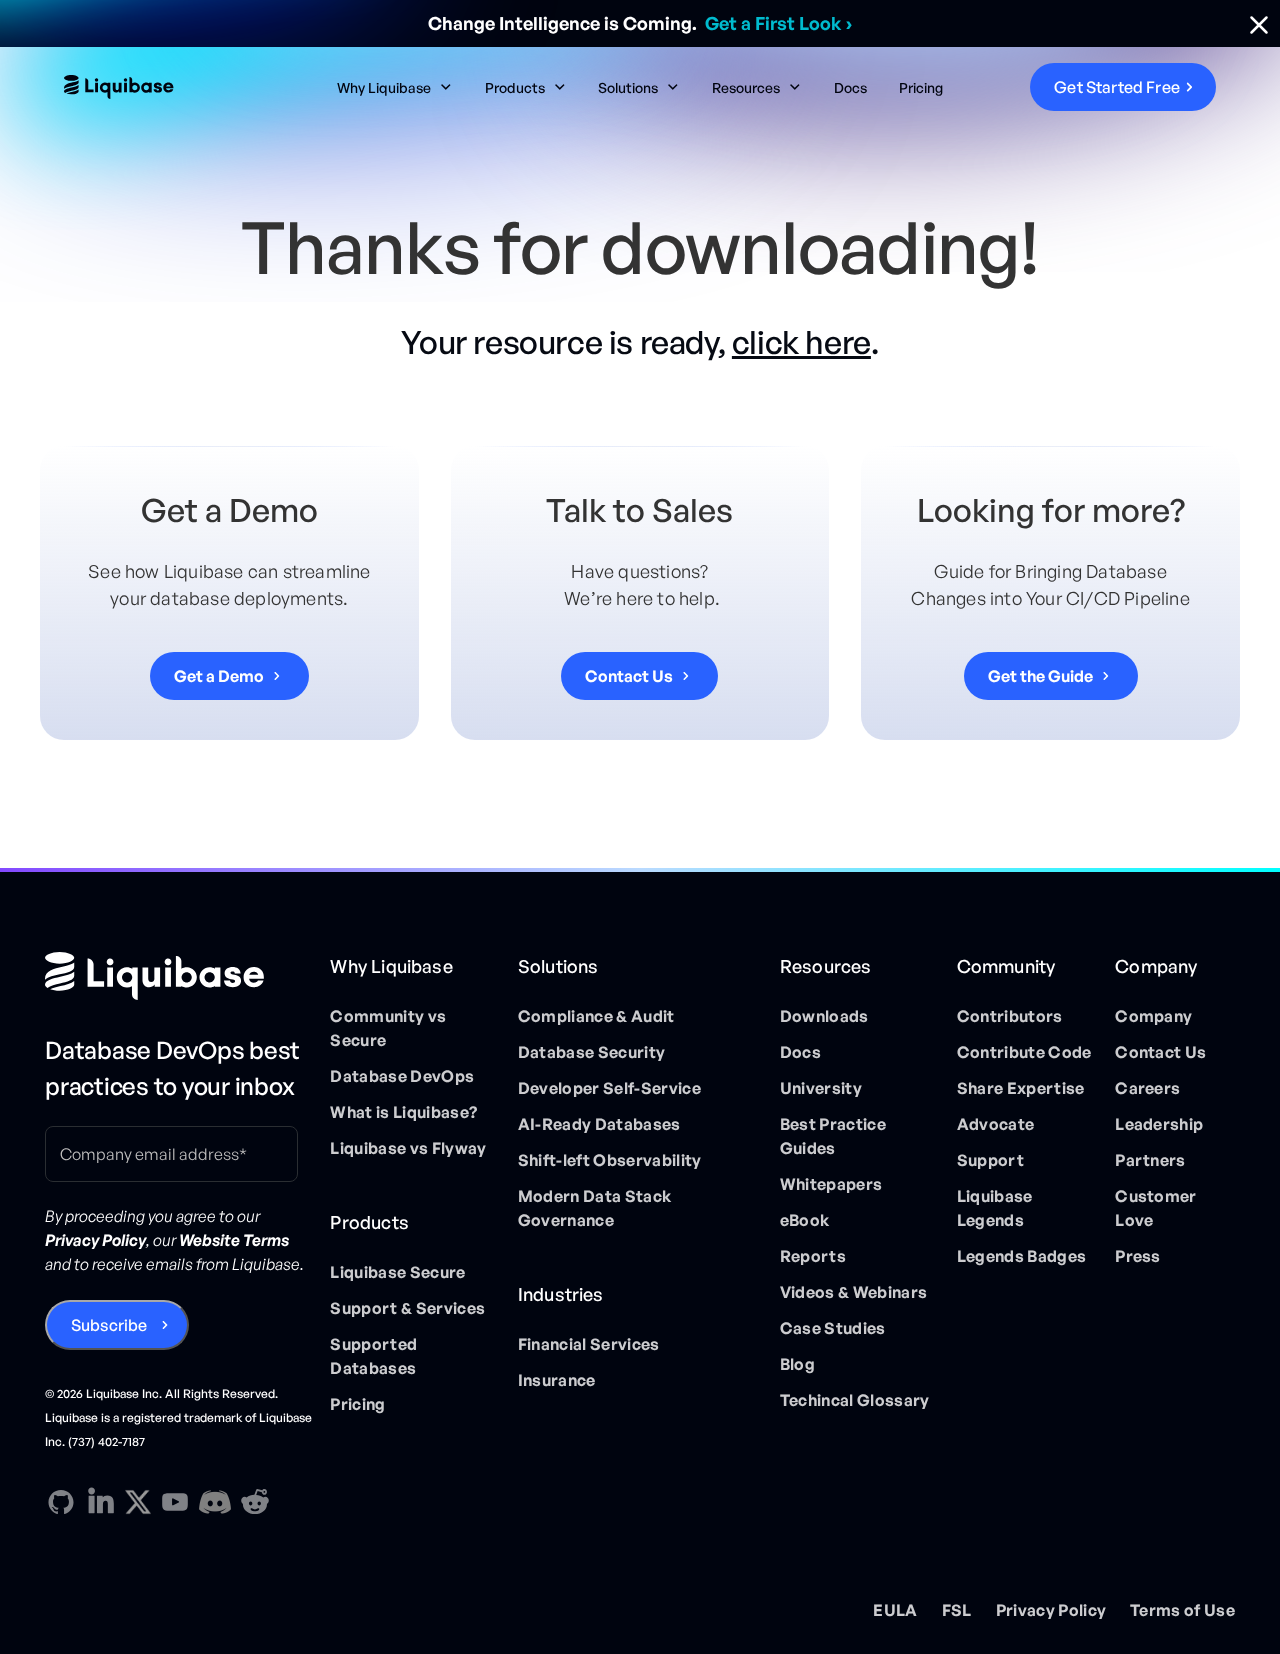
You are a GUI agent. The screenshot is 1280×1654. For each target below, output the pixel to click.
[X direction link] (138, 1501)
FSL (957, 1610)
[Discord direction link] (215, 1502)
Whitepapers (831, 1184)
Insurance (557, 1380)
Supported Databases (373, 1356)
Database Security (591, 1052)
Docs (850, 87)
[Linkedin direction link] (101, 1502)
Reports (813, 1256)
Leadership (1159, 1124)
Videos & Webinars (853, 1292)
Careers (1147, 1088)
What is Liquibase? (403, 1112)
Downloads (824, 1016)
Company (1153, 1016)
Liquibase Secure (397, 1272)
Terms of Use (1182, 1610)
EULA (895, 1610)
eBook (805, 1220)
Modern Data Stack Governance (594, 1208)
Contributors (1010, 1016)
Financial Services (589, 1344)
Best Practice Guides (833, 1136)
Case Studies (833, 1328)
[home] (185, 87)
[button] (395, 87)
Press (1138, 1256)
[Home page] (179, 976)
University (821, 1088)
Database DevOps (402, 1076)
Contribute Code (1024, 1052)
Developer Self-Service (609, 1088)
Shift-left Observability (610, 1160)
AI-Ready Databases (599, 1124)
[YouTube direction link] (175, 1502)
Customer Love (1156, 1208)
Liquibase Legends (995, 1208)
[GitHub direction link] (61, 1502)
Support (990, 1160)
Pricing (921, 87)
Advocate (996, 1124)
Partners (1150, 1160)
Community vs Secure (388, 1028)
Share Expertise (1021, 1088)
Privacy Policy (1051, 1610)
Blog (797, 1364)
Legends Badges (1021, 1256)
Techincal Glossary (855, 1400)
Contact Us (1160, 1052)
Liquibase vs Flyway (408, 1148)
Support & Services (407, 1308)
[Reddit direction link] (255, 1502)
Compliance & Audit (596, 1016)
